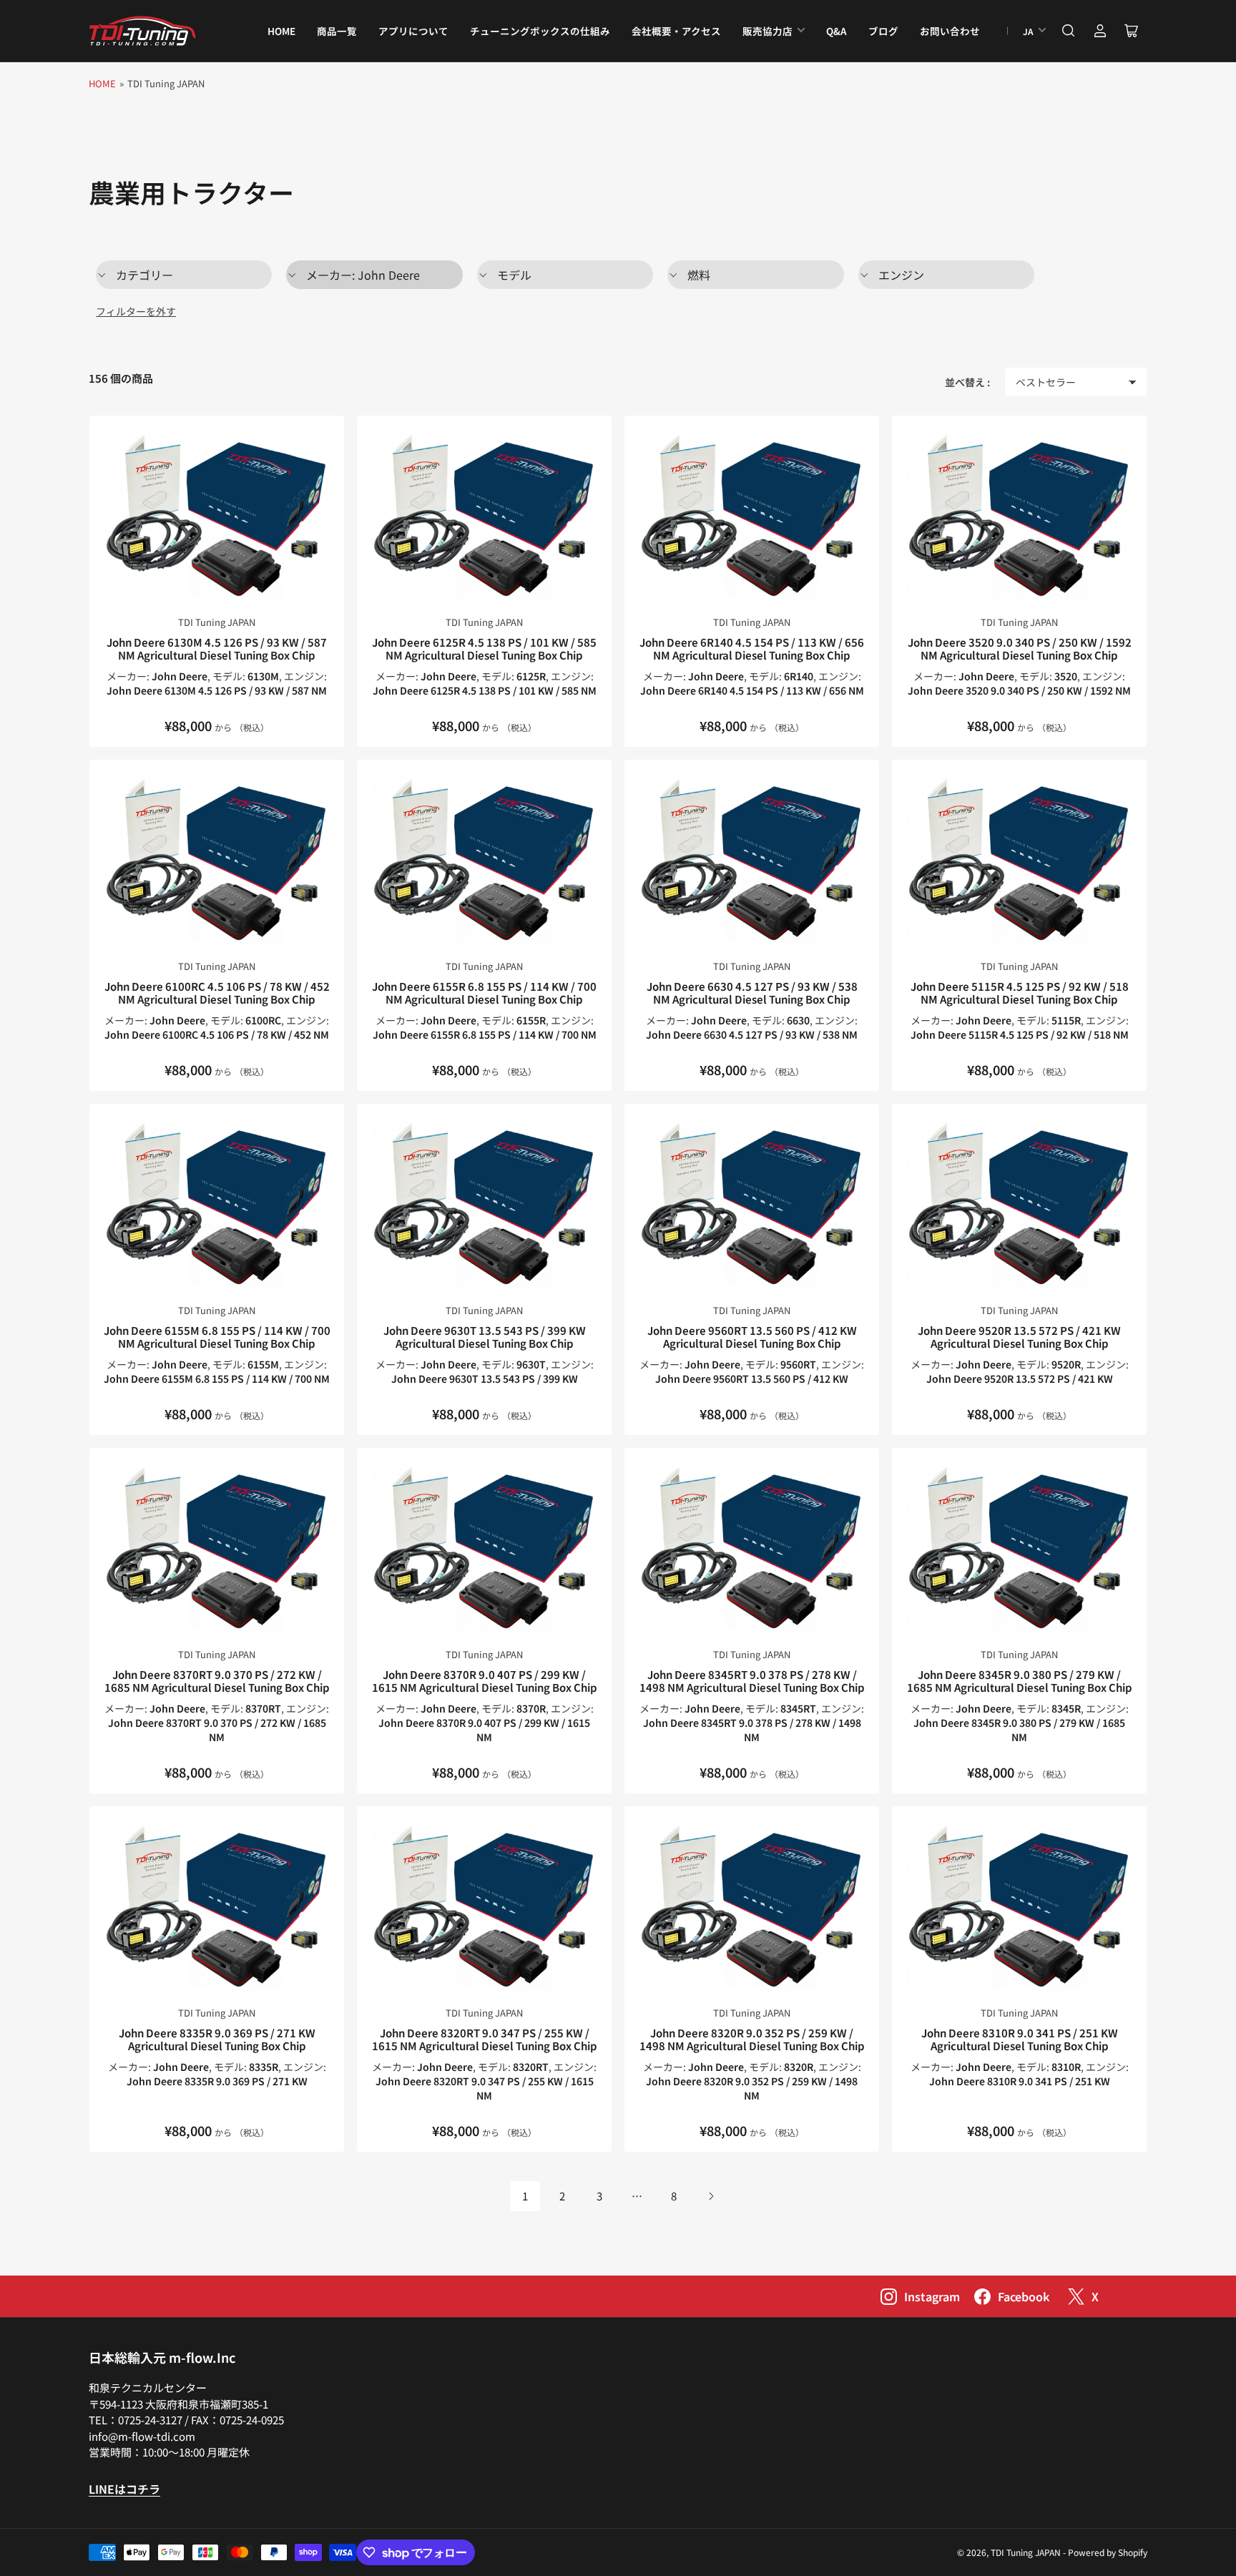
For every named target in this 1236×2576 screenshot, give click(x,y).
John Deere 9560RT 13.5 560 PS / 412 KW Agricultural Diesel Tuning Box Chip (752, 1337)
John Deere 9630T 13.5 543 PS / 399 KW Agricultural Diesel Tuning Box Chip (485, 1337)
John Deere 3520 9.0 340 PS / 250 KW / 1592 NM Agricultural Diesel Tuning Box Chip (1020, 648)
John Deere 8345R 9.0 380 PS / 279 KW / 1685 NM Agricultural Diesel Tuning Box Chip (1020, 1681)
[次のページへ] (711, 2196)
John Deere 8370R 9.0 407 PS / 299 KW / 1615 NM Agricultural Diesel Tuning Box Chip (485, 1681)
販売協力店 (767, 31)
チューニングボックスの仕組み (540, 31)
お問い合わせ (950, 31)
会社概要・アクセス (676, 31)
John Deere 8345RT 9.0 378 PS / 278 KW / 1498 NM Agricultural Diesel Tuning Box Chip (752, 1681)
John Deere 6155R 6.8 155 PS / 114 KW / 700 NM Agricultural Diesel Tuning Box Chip (484, 993)
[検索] (1069, 31)
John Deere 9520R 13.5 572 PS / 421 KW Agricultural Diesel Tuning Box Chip (1019, 1337)
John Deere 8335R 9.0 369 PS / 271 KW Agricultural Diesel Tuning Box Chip (217, 2039)
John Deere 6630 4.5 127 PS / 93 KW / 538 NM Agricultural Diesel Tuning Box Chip (752, 993)
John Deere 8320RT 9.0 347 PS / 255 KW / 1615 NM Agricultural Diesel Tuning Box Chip (485, 2039)
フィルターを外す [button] (136, 311)
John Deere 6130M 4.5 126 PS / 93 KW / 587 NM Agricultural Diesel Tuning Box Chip (217, 648)
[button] (184, 275)
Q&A (837, 31)
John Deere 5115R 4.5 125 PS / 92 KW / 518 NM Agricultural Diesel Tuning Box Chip (1020, 993)
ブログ (883, 31)
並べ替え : (967, 382)
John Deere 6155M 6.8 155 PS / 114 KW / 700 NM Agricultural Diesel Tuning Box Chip (217, 1337)
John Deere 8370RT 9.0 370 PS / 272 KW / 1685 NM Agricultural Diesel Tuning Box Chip (217, 1681)
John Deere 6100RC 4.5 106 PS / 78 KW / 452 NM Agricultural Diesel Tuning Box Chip (217, 993)
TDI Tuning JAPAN (217, 622)
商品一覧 (337, 31)
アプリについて (413, 31)
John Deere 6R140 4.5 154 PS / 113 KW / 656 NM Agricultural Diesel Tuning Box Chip (752, 648)
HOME (281, 31)
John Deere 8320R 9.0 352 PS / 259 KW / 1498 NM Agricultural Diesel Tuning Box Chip (752, 2039)
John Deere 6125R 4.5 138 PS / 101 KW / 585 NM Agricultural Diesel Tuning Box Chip (484, 648)
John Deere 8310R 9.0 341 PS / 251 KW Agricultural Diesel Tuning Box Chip (1020, 2039)
